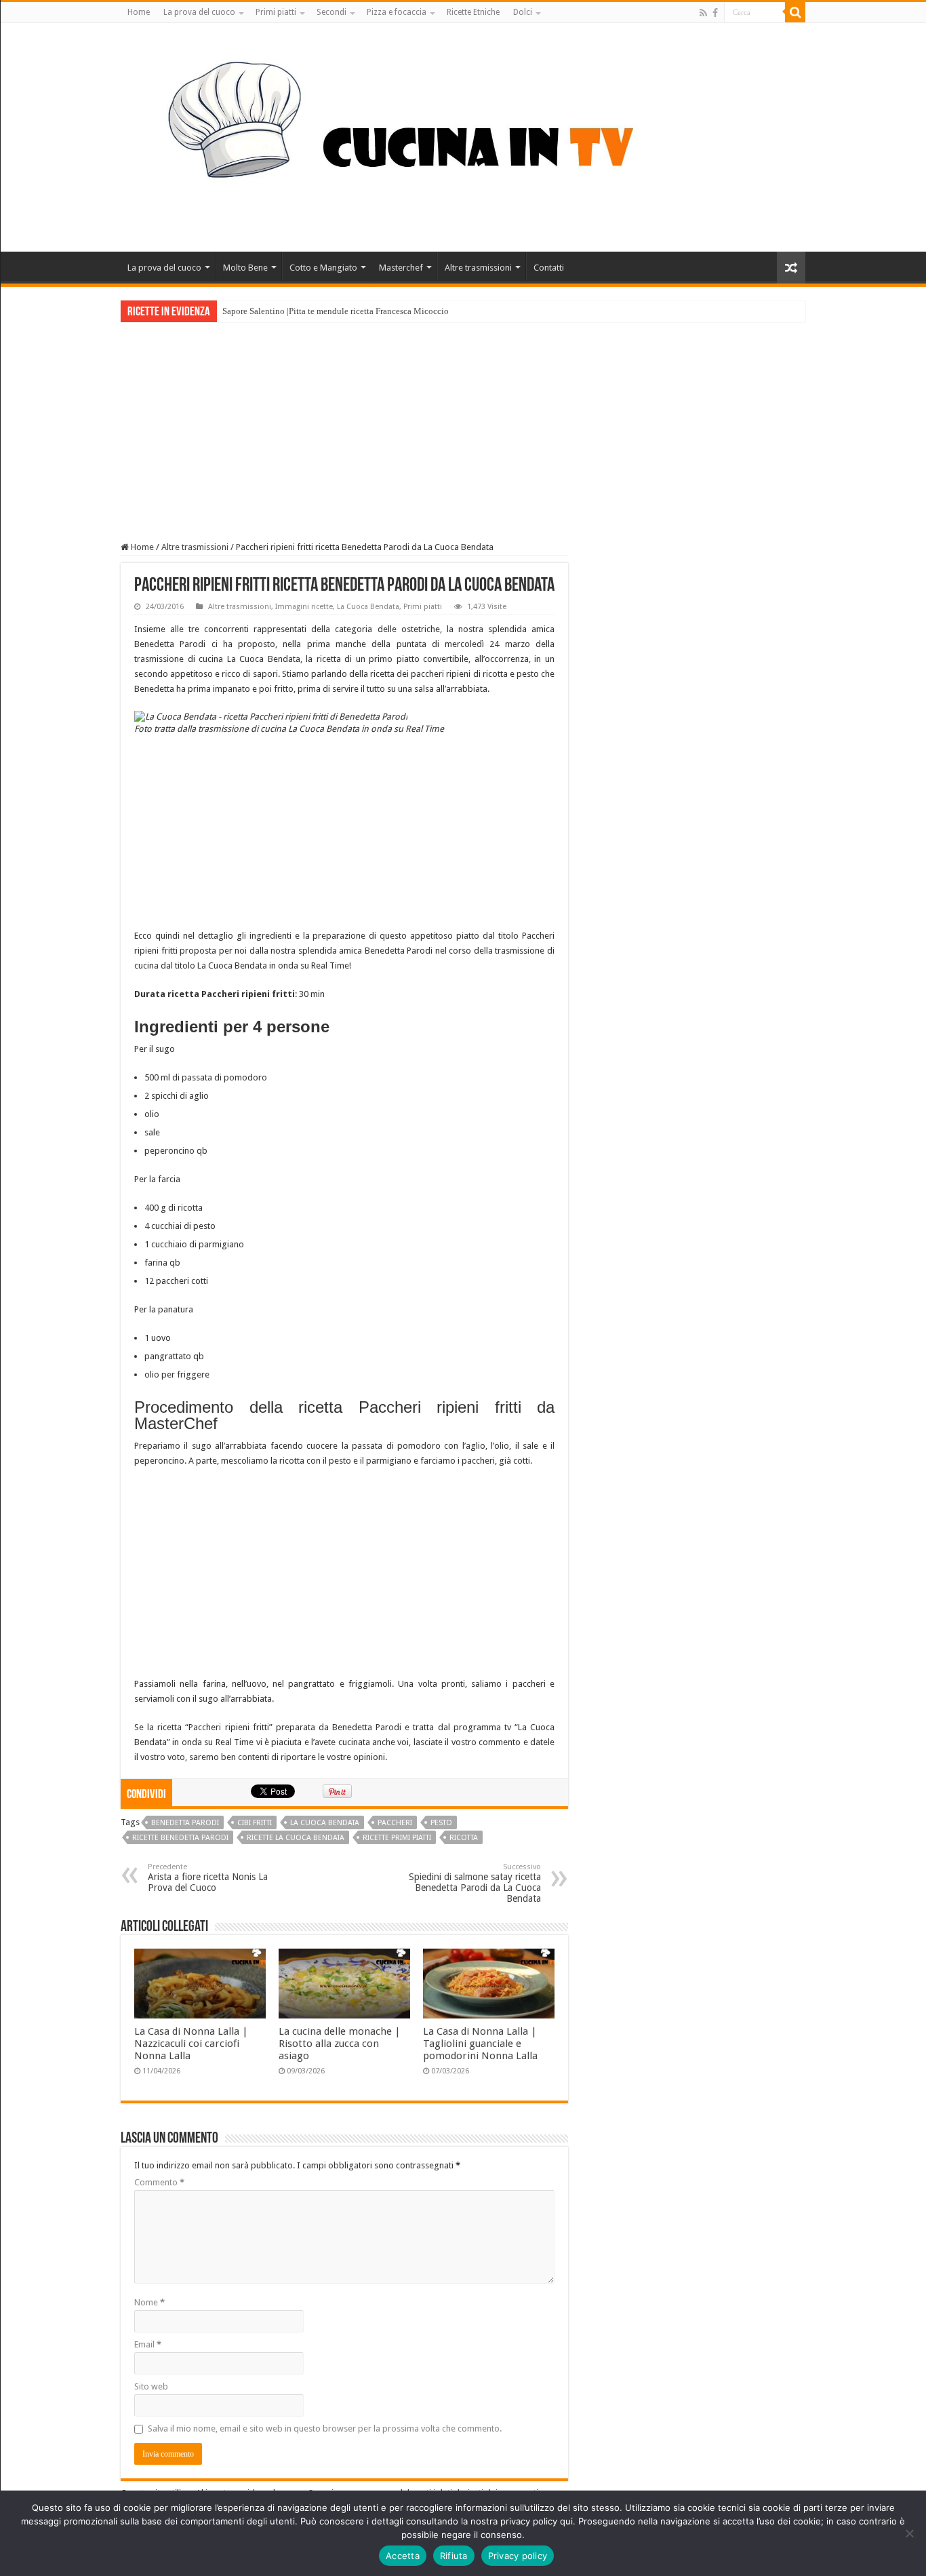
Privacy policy (518, 2556)
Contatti (549, 268)
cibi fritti (255, 1823)
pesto (441, 1823)
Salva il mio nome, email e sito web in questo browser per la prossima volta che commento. (325, 2428)
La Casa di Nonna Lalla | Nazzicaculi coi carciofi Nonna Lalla (191, 2044)
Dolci (523, 12)
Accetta (403, 2556)
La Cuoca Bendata (368, 607)
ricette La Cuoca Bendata (296, 1838)
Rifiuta (454, 2556)
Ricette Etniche (473, 12)
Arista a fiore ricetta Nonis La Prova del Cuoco (208, 1878)
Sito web (151, 2386)
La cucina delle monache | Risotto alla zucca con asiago (340, 2044)
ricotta (464, 1838)
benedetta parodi (185, 1823)
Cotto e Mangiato (323, 268)
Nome (149, 2302)
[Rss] (703, 13)
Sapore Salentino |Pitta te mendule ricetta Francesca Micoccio (336, 311)
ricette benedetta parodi (180, 1838)
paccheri (395, 1823)
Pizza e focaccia (397, 12)
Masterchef (401, 268)
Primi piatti (276, 12)
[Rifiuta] (909, 2533)
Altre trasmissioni (478, 268)
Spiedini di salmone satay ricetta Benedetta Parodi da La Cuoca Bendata (475, 1883)
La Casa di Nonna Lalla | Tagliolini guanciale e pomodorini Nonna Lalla (480, 2044)
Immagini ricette (304, 607)
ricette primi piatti (397, 1838)
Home (139, 12)
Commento (159, 2182)
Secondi (331, 12)
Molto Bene (245, 268)
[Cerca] (795, 12)
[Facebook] (715, 13)
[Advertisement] (463, 424)
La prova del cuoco (199, 12)
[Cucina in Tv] (463, 135)
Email (148, 2344)
